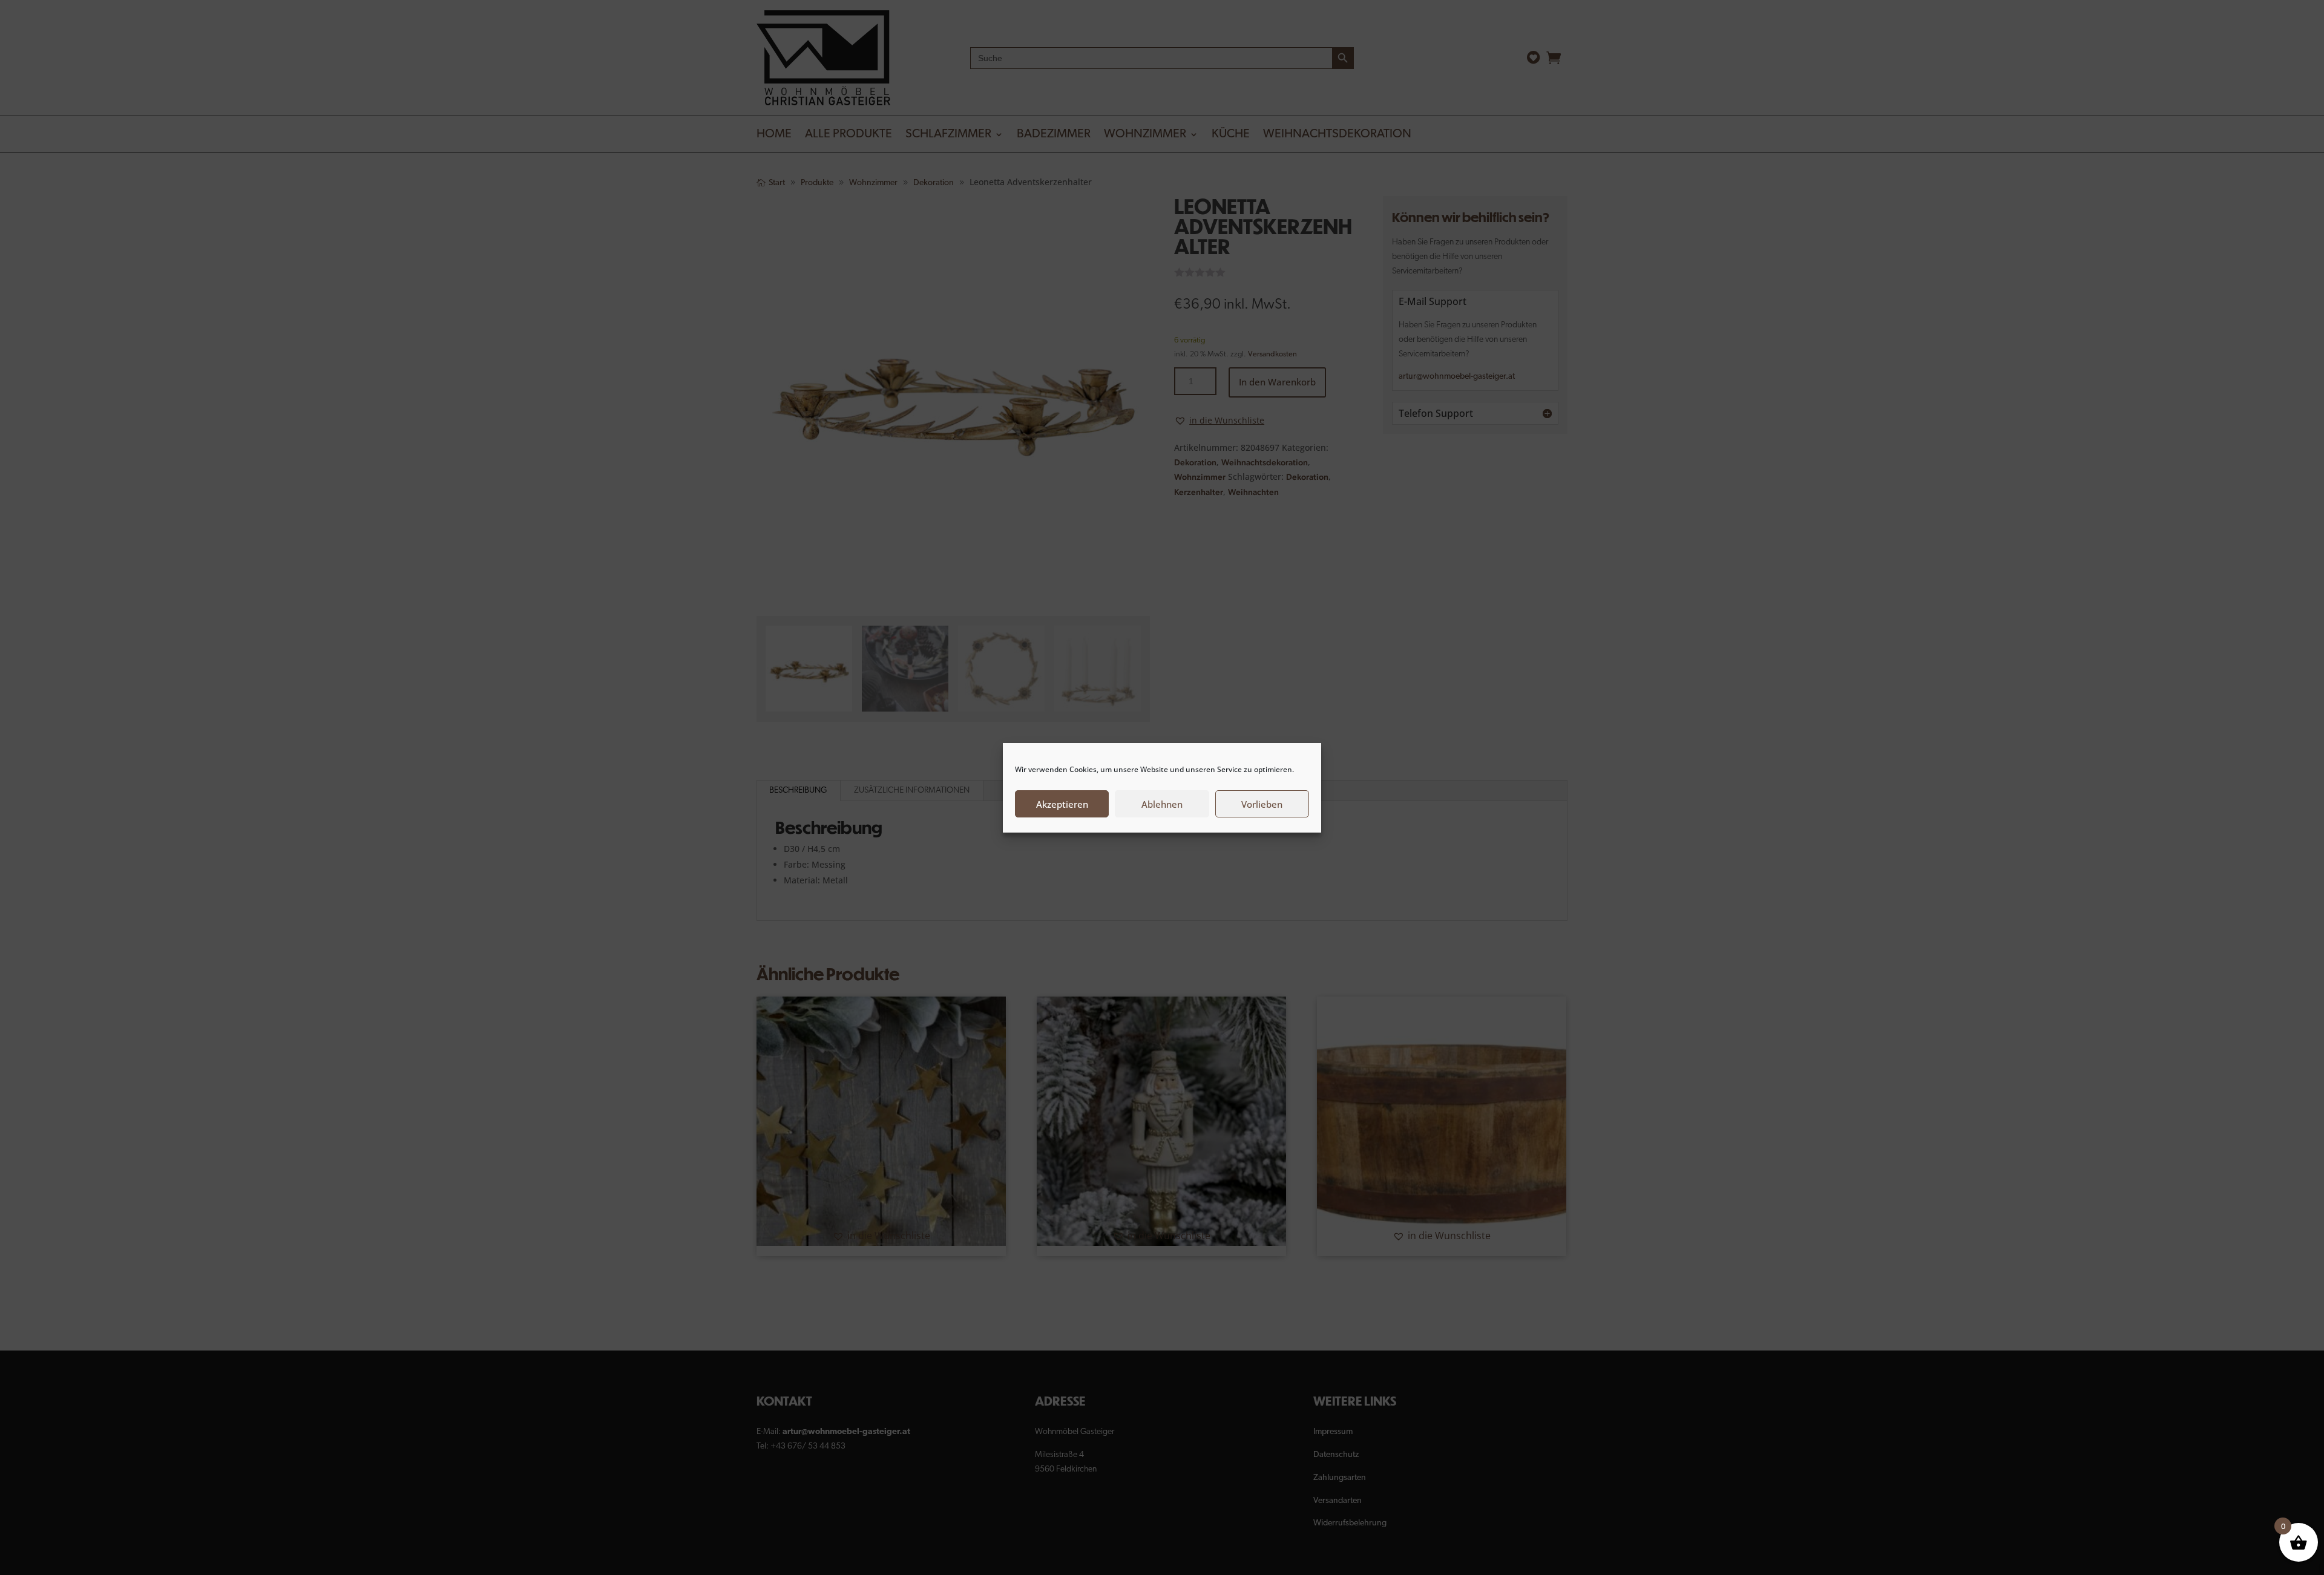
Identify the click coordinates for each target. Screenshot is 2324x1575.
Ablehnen (1162, 804)
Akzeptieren (1062, 804)
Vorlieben (1262, 804)
